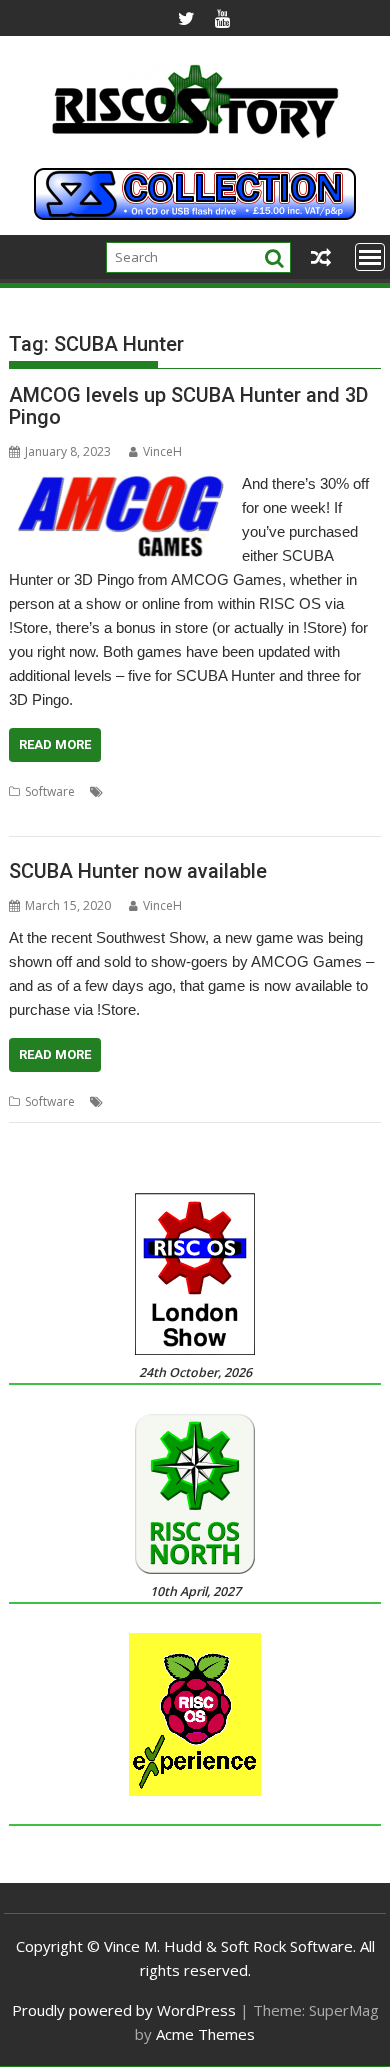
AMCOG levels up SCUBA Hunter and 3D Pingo (188, 406)
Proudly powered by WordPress (124, 2010)
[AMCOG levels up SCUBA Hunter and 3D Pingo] (120, 484)
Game (178, 1101)
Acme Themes (205, 2034)
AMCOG (189, 791)
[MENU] (370, 257)
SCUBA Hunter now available (138, 871)
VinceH (162, 451)
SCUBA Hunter (306, 791)
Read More (55, 744)
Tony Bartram (48, 815)
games (239, 791)
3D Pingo (133, 791)
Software (50, 791)
